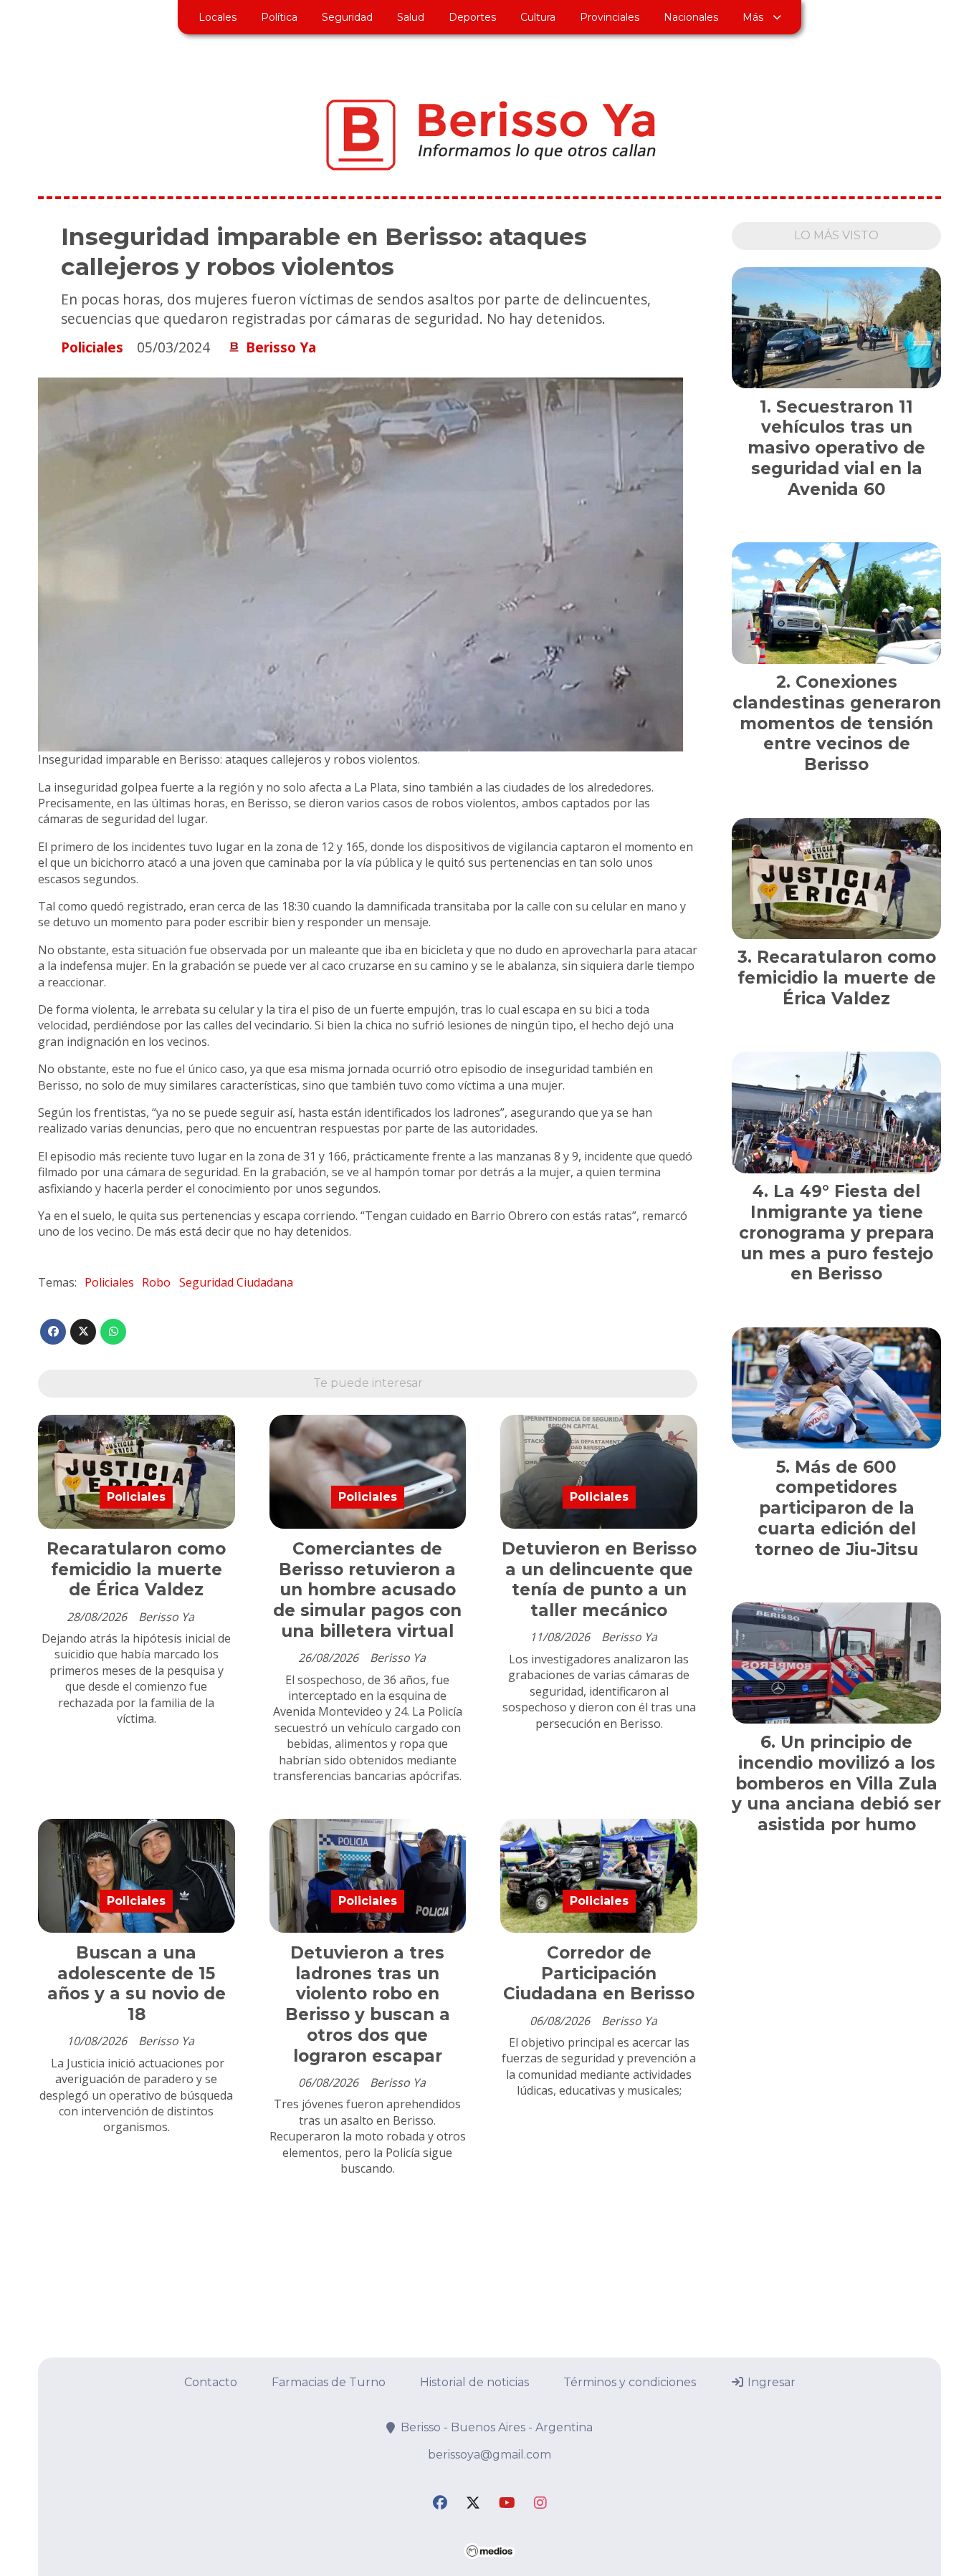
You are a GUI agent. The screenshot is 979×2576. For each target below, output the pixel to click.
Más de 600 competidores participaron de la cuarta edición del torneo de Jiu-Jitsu (836, 1508)
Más (753, 17)
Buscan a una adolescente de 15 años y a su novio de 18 (137, 1984)
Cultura (538, 17)
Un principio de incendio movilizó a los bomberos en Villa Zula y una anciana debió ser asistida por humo (836, 1783)
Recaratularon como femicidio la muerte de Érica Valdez (136, 1570)
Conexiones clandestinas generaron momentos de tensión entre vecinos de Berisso (837, 723)
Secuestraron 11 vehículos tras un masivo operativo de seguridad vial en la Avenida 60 (836, 448)
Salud (411, 17)
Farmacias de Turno (329, 2382)
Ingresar (770, 2382)
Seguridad (347, 17)
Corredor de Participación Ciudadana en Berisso (599, 1974)
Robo (156, 1282)
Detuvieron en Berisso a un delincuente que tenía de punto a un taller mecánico (599, 1580)
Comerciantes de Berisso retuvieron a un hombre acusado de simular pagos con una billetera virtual (367, 1590)
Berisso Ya (281, 347)
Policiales (92, 347)
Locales (218, 17)
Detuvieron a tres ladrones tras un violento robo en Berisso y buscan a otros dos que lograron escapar (368, 2004)
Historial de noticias (474, 2382)
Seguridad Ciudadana (236, 1282)
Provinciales (610, 17)
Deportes (472, 17)
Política (279, 17)
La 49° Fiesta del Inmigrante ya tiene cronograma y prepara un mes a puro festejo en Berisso (837, 1232)
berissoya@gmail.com (489, 2455)
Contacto (211, 2382)
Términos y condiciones (630, 2382)
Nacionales (691, 17)
